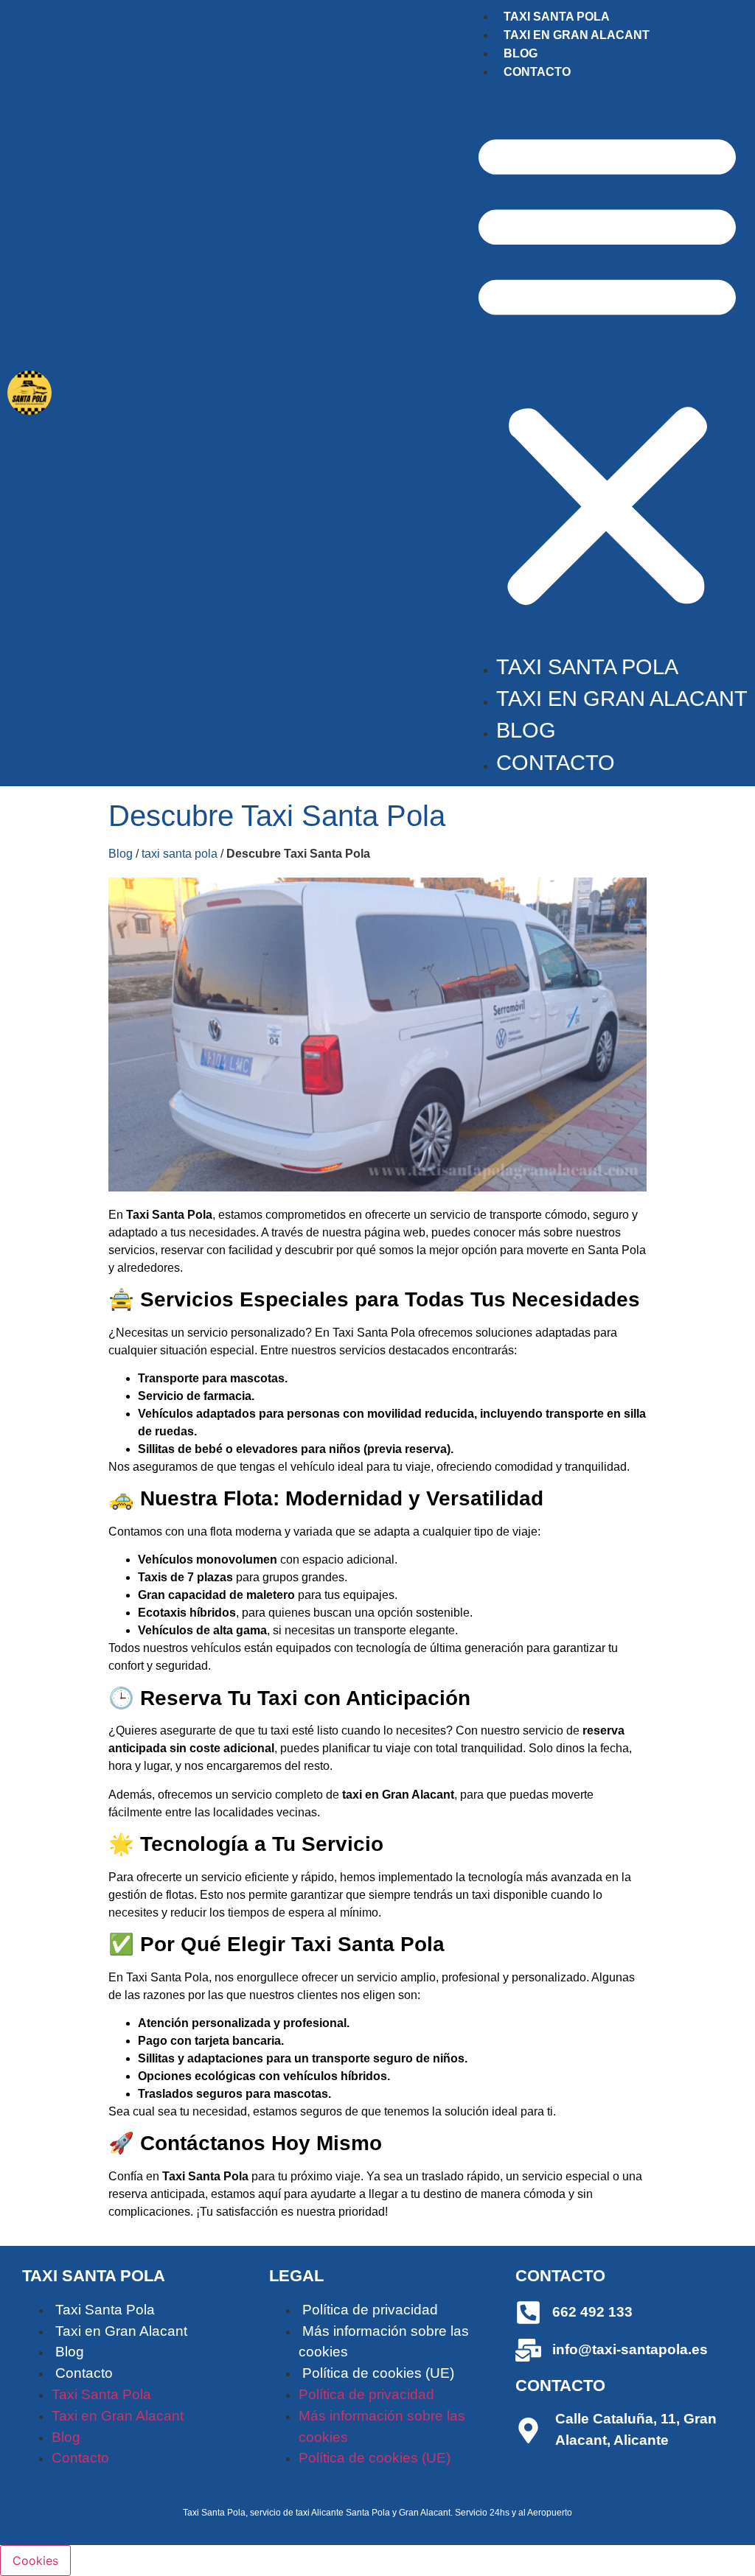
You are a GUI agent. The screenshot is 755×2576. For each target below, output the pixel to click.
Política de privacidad (370, 2310)
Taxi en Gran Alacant (577, 35)
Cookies (35, 2561)
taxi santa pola (180, 854)
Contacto (537, 72)
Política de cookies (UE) (378, 2373)
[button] (607, 366)
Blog (521, 53)
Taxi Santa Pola (557, 17)
